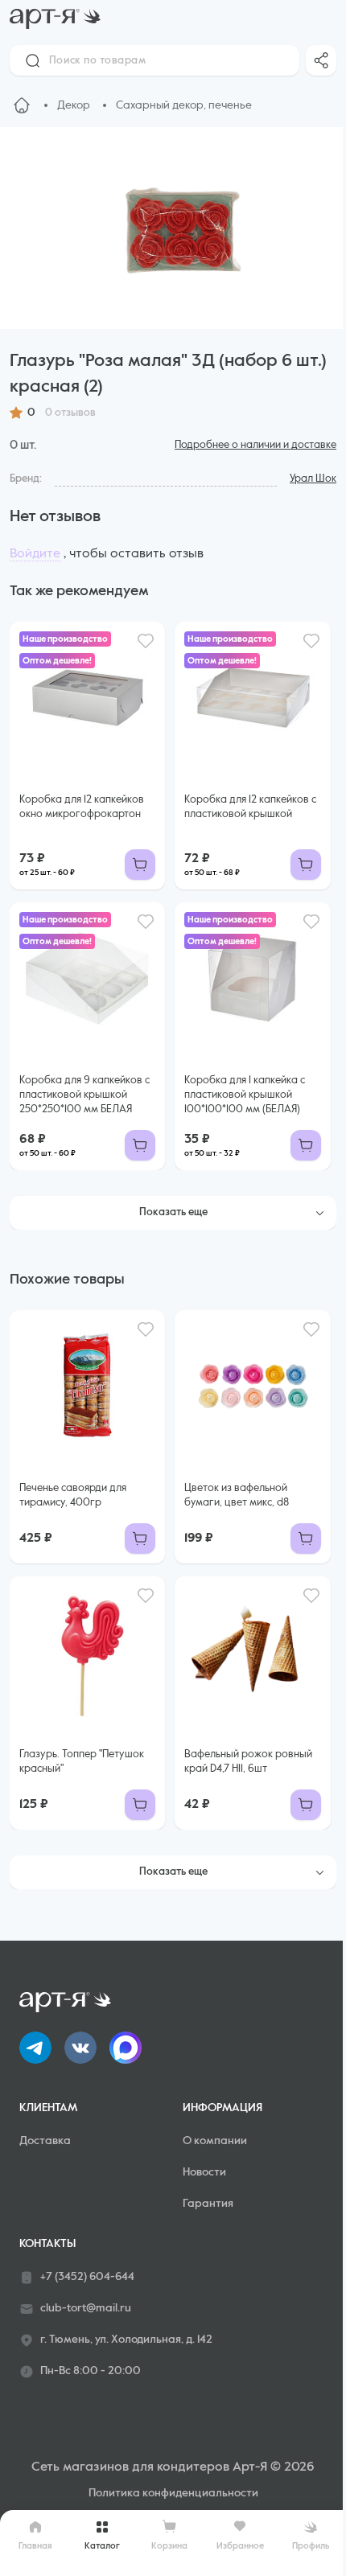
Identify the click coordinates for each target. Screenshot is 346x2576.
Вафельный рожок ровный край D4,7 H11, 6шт (248, 1762)
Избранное (240, 2546)
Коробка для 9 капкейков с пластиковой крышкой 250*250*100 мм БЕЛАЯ (84, 1095)
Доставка (45, 2141)
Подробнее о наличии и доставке (255, 445)
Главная (35, 2546)
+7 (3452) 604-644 (87, 2277)
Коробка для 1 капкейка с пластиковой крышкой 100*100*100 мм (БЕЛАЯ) (245, 1095)
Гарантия (208, 2204)
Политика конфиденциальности (173, 2493)
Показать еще (173, 1212)
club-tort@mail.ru (86, 2308)
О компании (215, 2141)
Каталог (102, 2546)
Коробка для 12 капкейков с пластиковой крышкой (250, 807)
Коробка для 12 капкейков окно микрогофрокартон (82, 807)
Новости (204, 2172)
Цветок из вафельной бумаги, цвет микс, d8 (237, 1495)
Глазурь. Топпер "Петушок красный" (82, 1762)
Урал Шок (313, 479)
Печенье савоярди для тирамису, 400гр (73, 1495)
